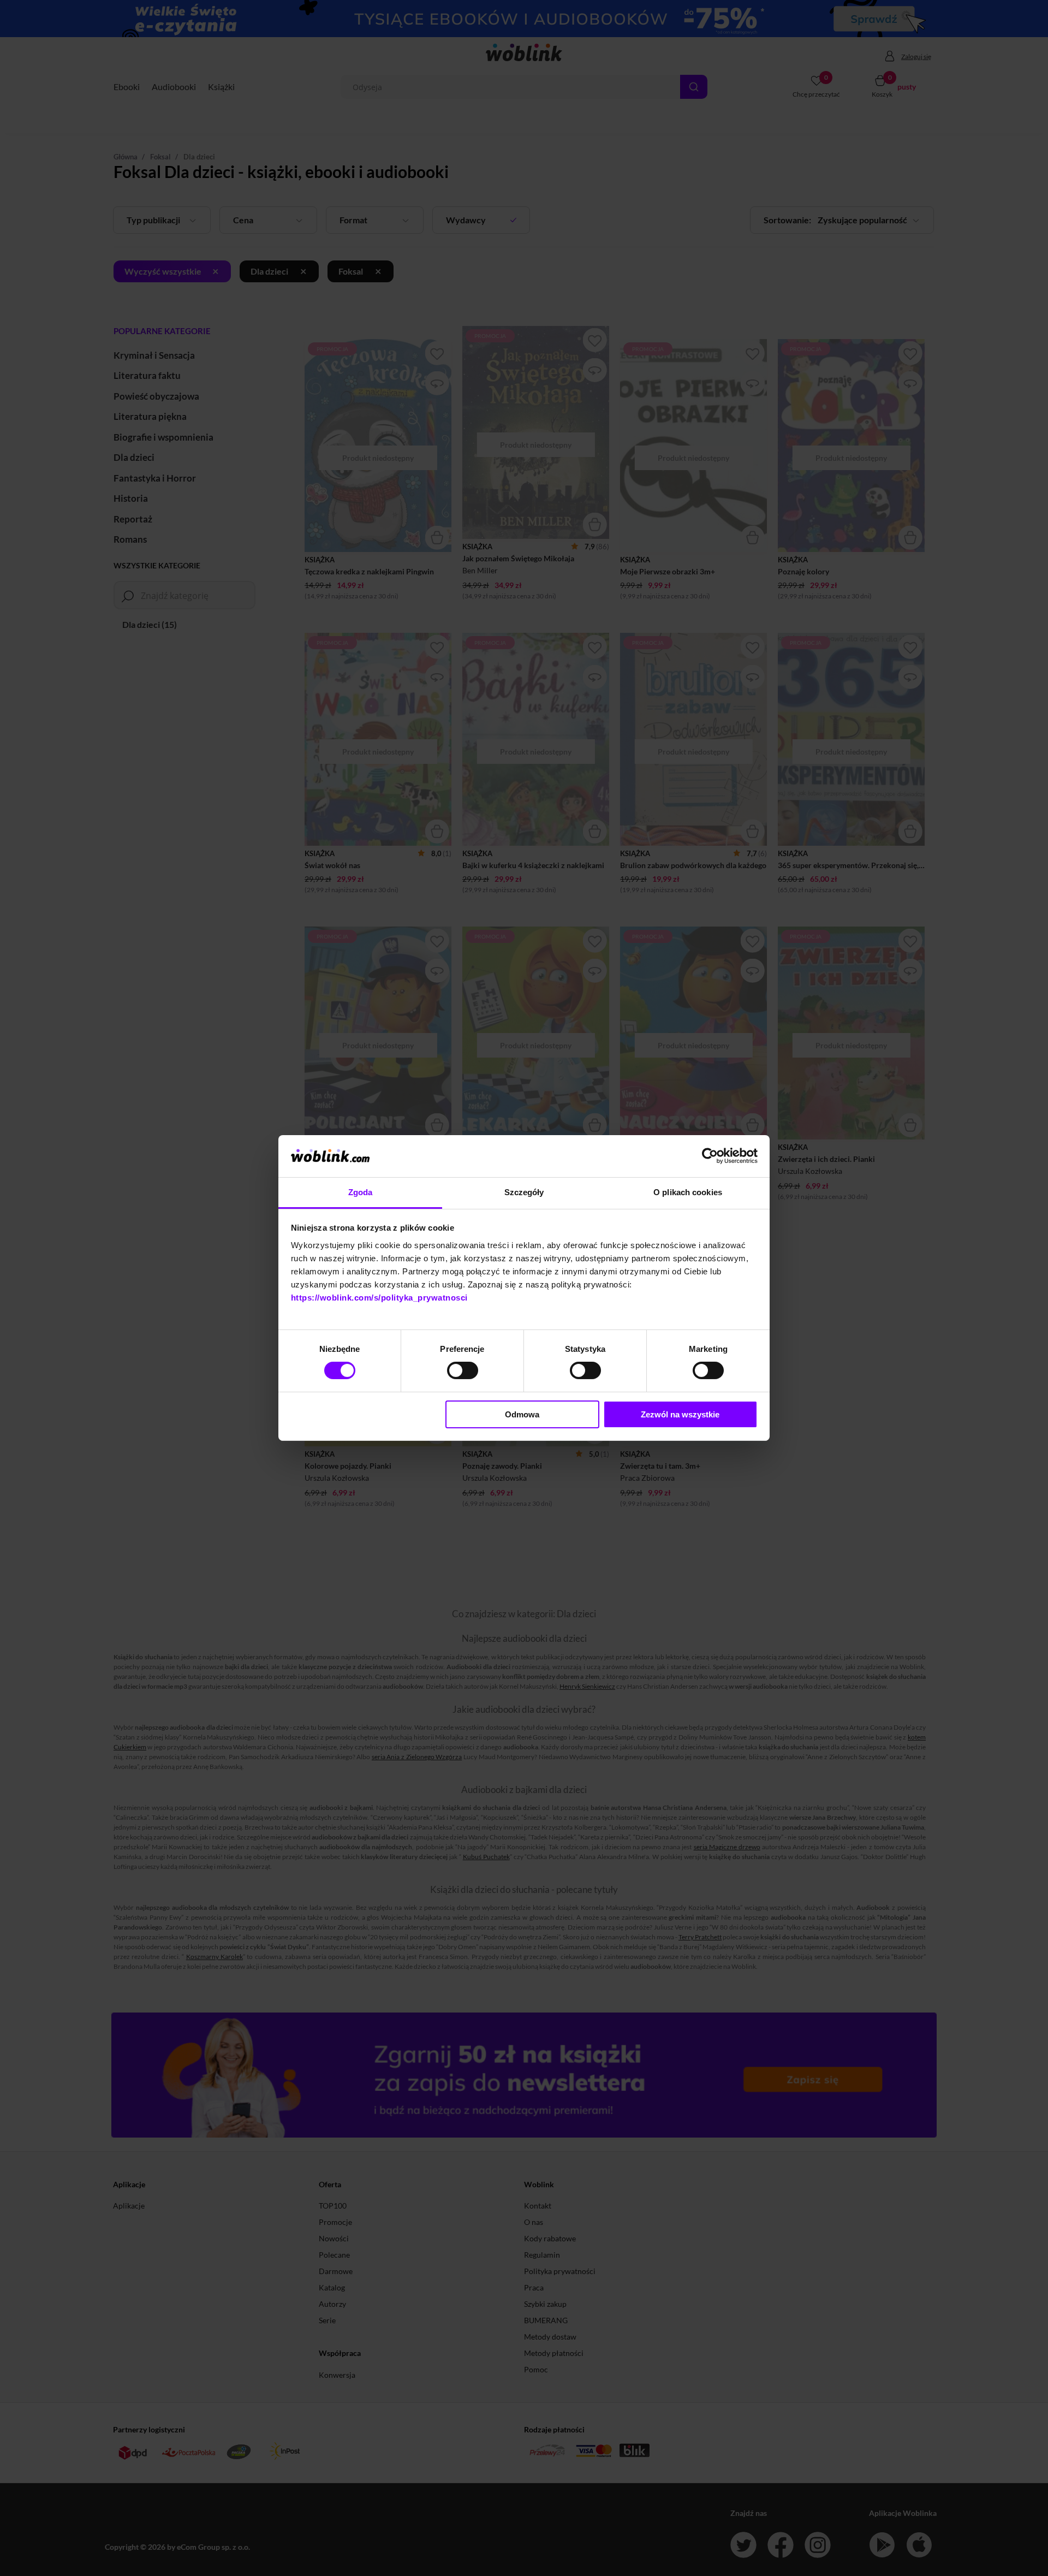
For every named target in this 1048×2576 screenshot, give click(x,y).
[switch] (463, 1370)
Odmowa (522, 1414)
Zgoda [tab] (361, 1192)
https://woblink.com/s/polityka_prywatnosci (379, 1298)
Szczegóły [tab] (524, 1192)
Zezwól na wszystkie (680, 1414)
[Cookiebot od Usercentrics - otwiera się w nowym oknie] (710, 1156)
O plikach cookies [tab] (688, 1192)
